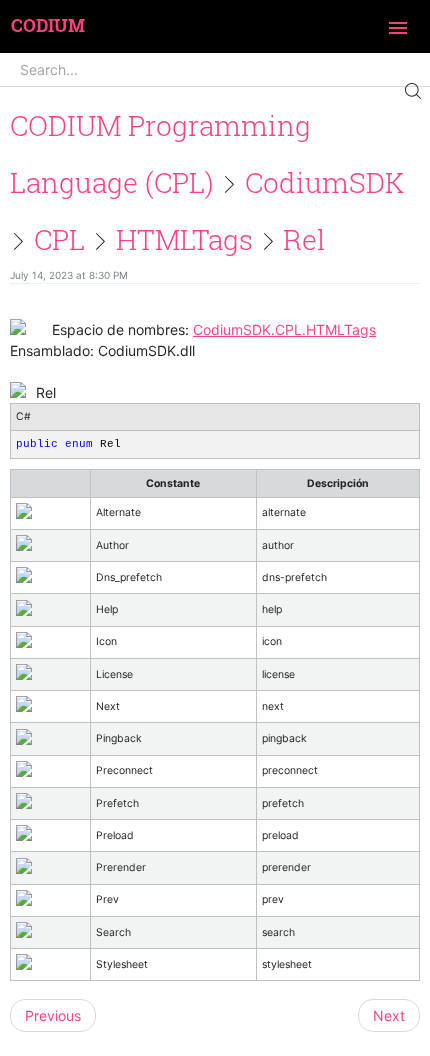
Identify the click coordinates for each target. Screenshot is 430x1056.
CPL (59, 239)
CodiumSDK (324, 182)
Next (389, 1015)
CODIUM (48, 26)
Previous (53, 1015)
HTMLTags (184, 239)
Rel (304, 239)
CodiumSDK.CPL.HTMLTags (284, 329)
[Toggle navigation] (398, 28)
